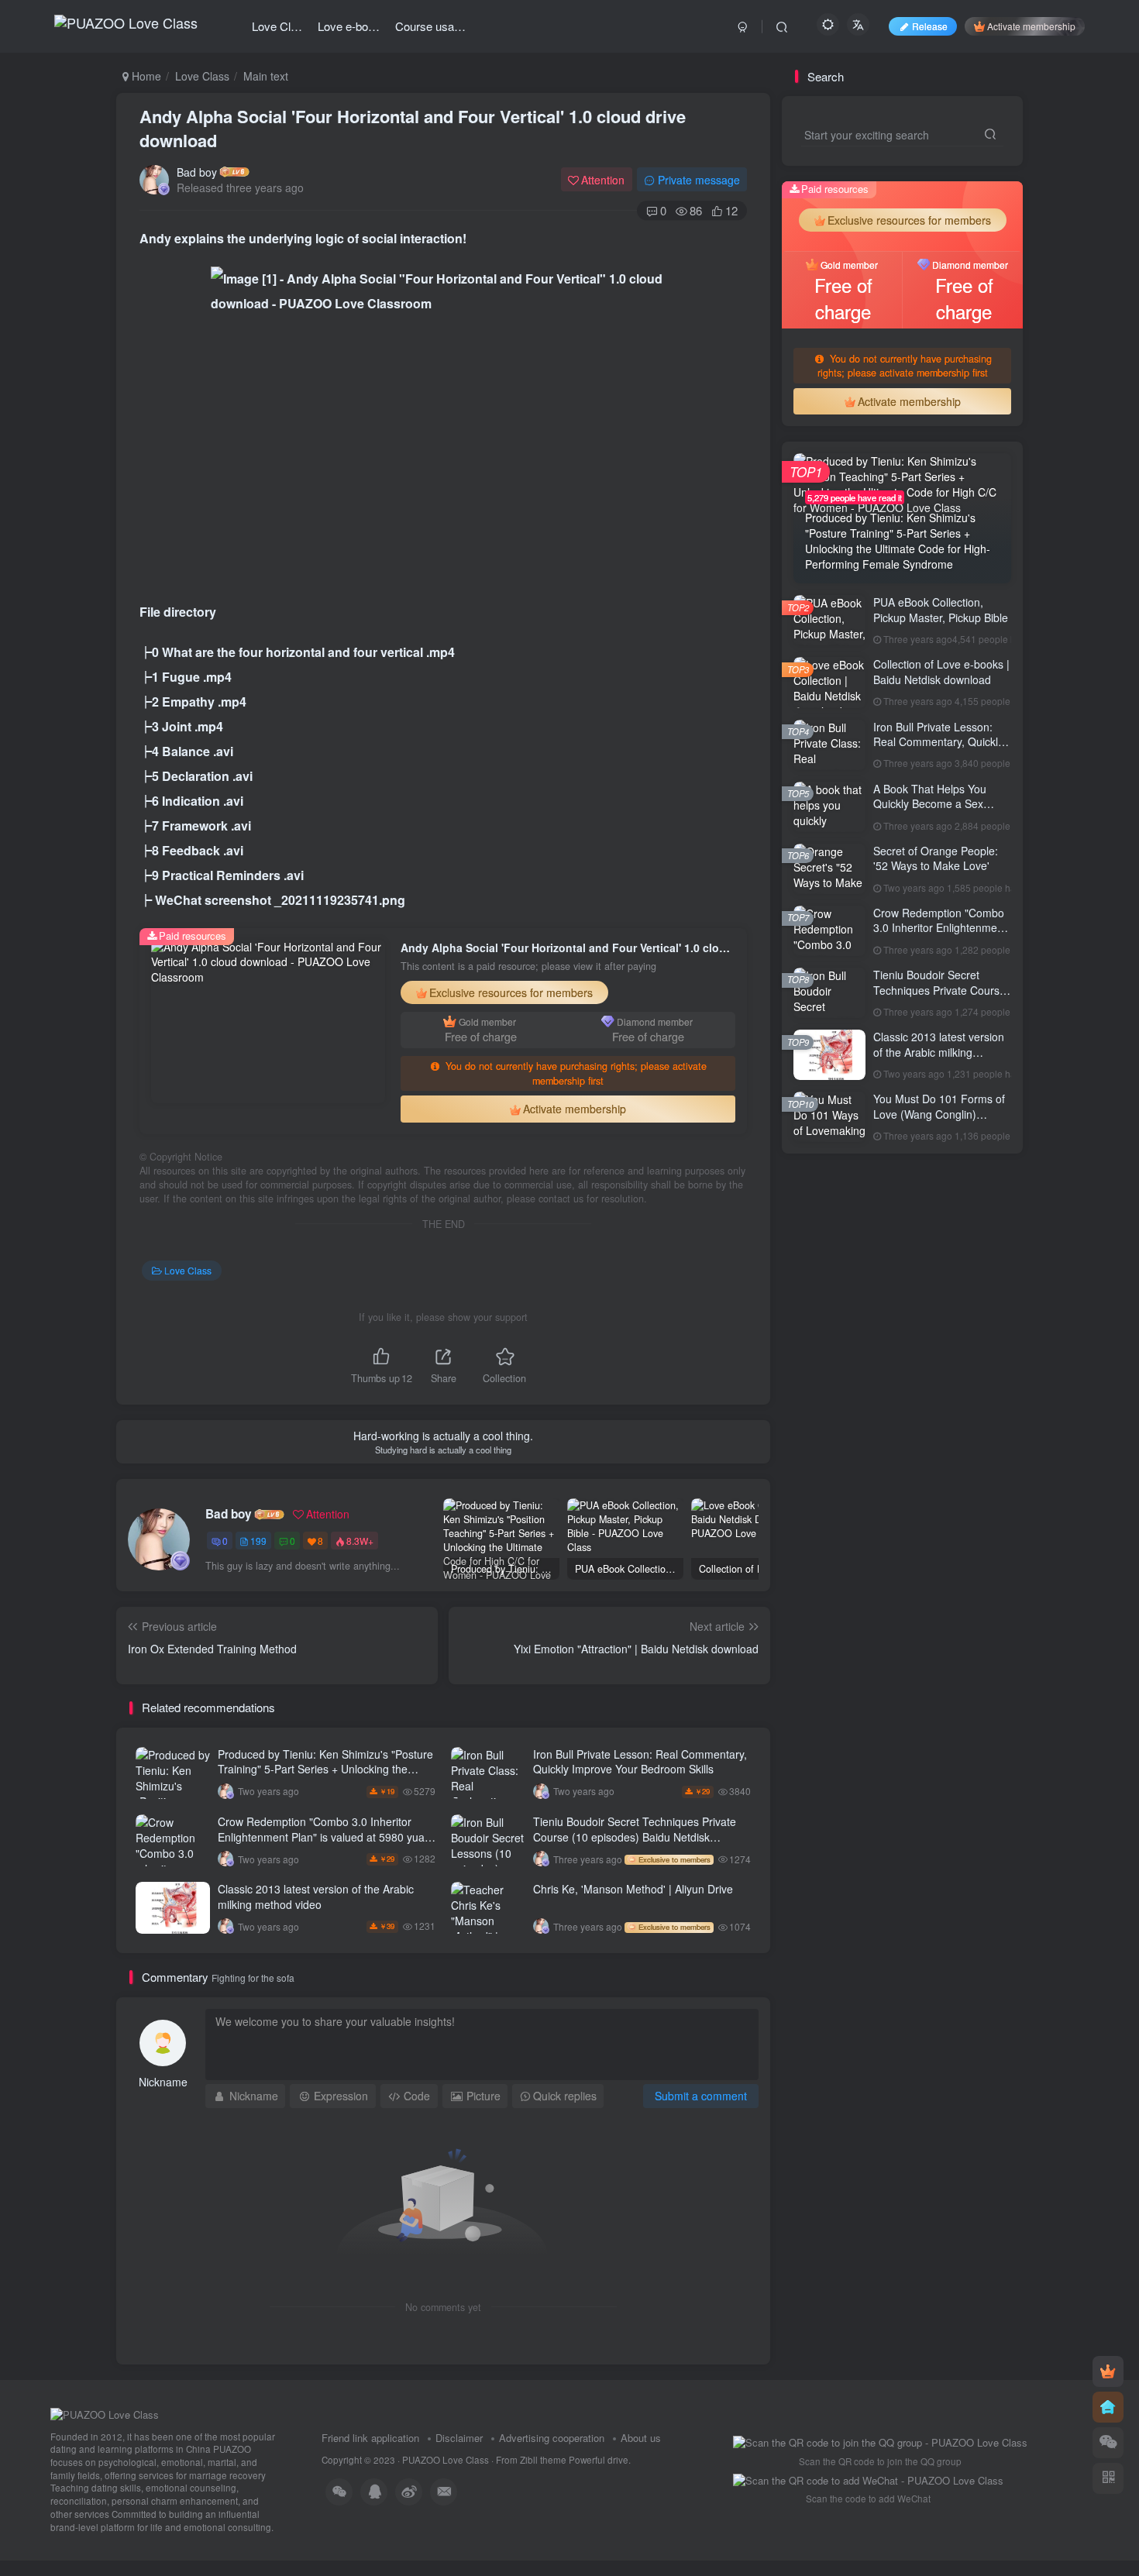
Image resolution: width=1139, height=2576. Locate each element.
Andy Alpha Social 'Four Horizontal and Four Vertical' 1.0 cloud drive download (413, 128)
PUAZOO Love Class (446, 2460)
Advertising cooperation (552, 2438)
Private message (699, 180)
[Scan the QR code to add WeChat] (1108, 2443)
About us (641, 2438)
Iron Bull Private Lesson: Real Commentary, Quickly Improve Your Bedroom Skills (640, 1762)
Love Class (202, 76)
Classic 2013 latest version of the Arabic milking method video (316, 1897)
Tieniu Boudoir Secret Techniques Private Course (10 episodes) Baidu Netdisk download (635, 1837)
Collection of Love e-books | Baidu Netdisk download (941, 672)
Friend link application (370, 2438)
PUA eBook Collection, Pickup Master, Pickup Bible (941, 610)
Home (145, 76)
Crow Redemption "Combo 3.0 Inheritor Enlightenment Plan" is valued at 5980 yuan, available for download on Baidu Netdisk (326, 1837)
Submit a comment (701, 2096)
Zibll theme (544, 2460)
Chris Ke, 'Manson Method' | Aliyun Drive (633, 1889)
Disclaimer (459, 2438)
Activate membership (1031, 26)
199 (258, 1541)
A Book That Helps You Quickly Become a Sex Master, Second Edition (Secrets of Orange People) (941, 812)
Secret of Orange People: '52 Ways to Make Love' (936, 858)
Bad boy (197, 172)
